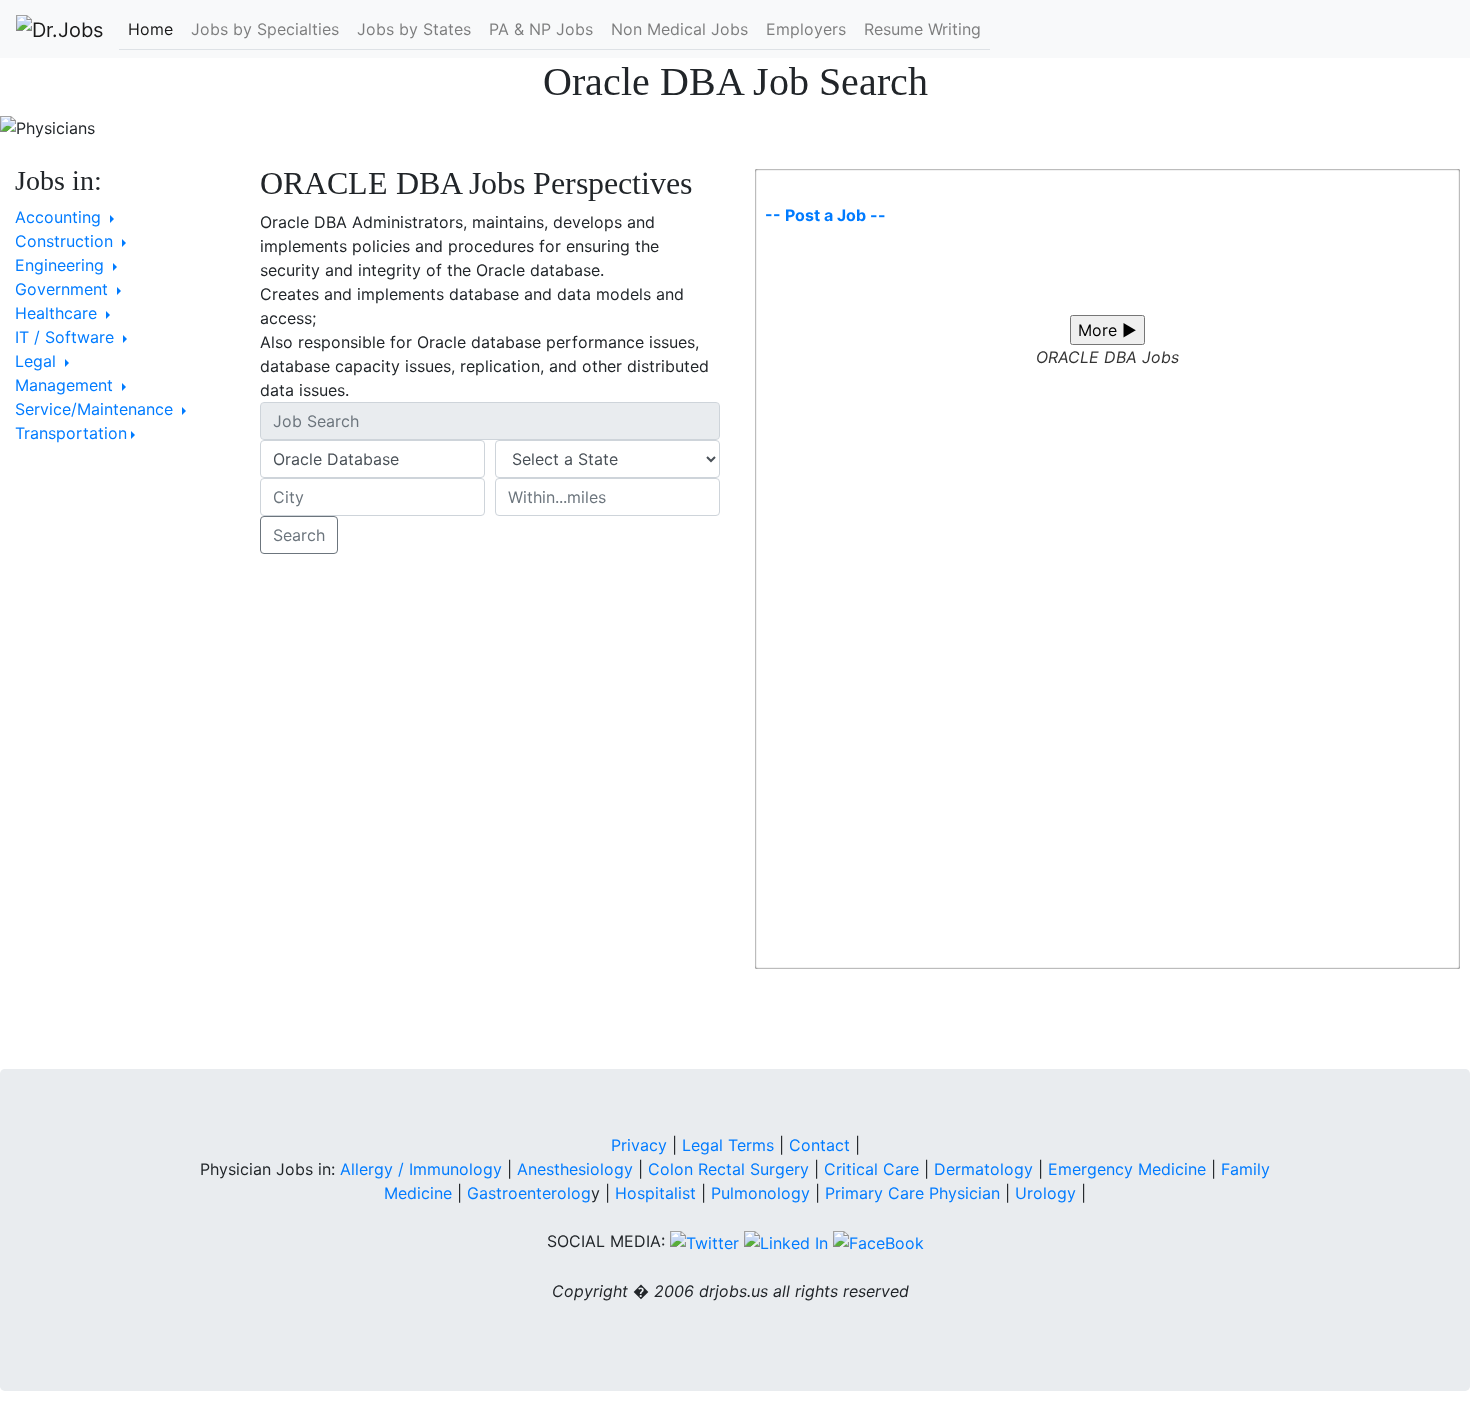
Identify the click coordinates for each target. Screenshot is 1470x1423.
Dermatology (983, 1169)
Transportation (71, 433)
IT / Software (67, 337)
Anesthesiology (575, 1169)
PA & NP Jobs (541, 29)
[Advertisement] (122, 769)
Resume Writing (922, 29)
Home (150, 29)
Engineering (62, 265)
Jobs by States (414, 29)
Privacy (639, 1145)
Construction (66, 241)
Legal (38, 361)
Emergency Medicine (1127, 1169)
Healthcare (58, 313)
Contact (819, 1145)
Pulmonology (763, 1193)
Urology (1045, 1193)
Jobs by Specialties (265, 29)
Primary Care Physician (915, 1193)
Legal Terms (728, 1145)
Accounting (60, 217)
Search (299, 535)
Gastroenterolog (529, 1193)
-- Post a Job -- (825, 215)
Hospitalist (655, 1193)
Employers (806, 29)
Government (64, 289)
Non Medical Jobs (679, 29)
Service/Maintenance (96, 409)
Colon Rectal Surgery (728, 1169)
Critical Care (871, 1169)
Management (66, 385)
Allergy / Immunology (421, 1169)
